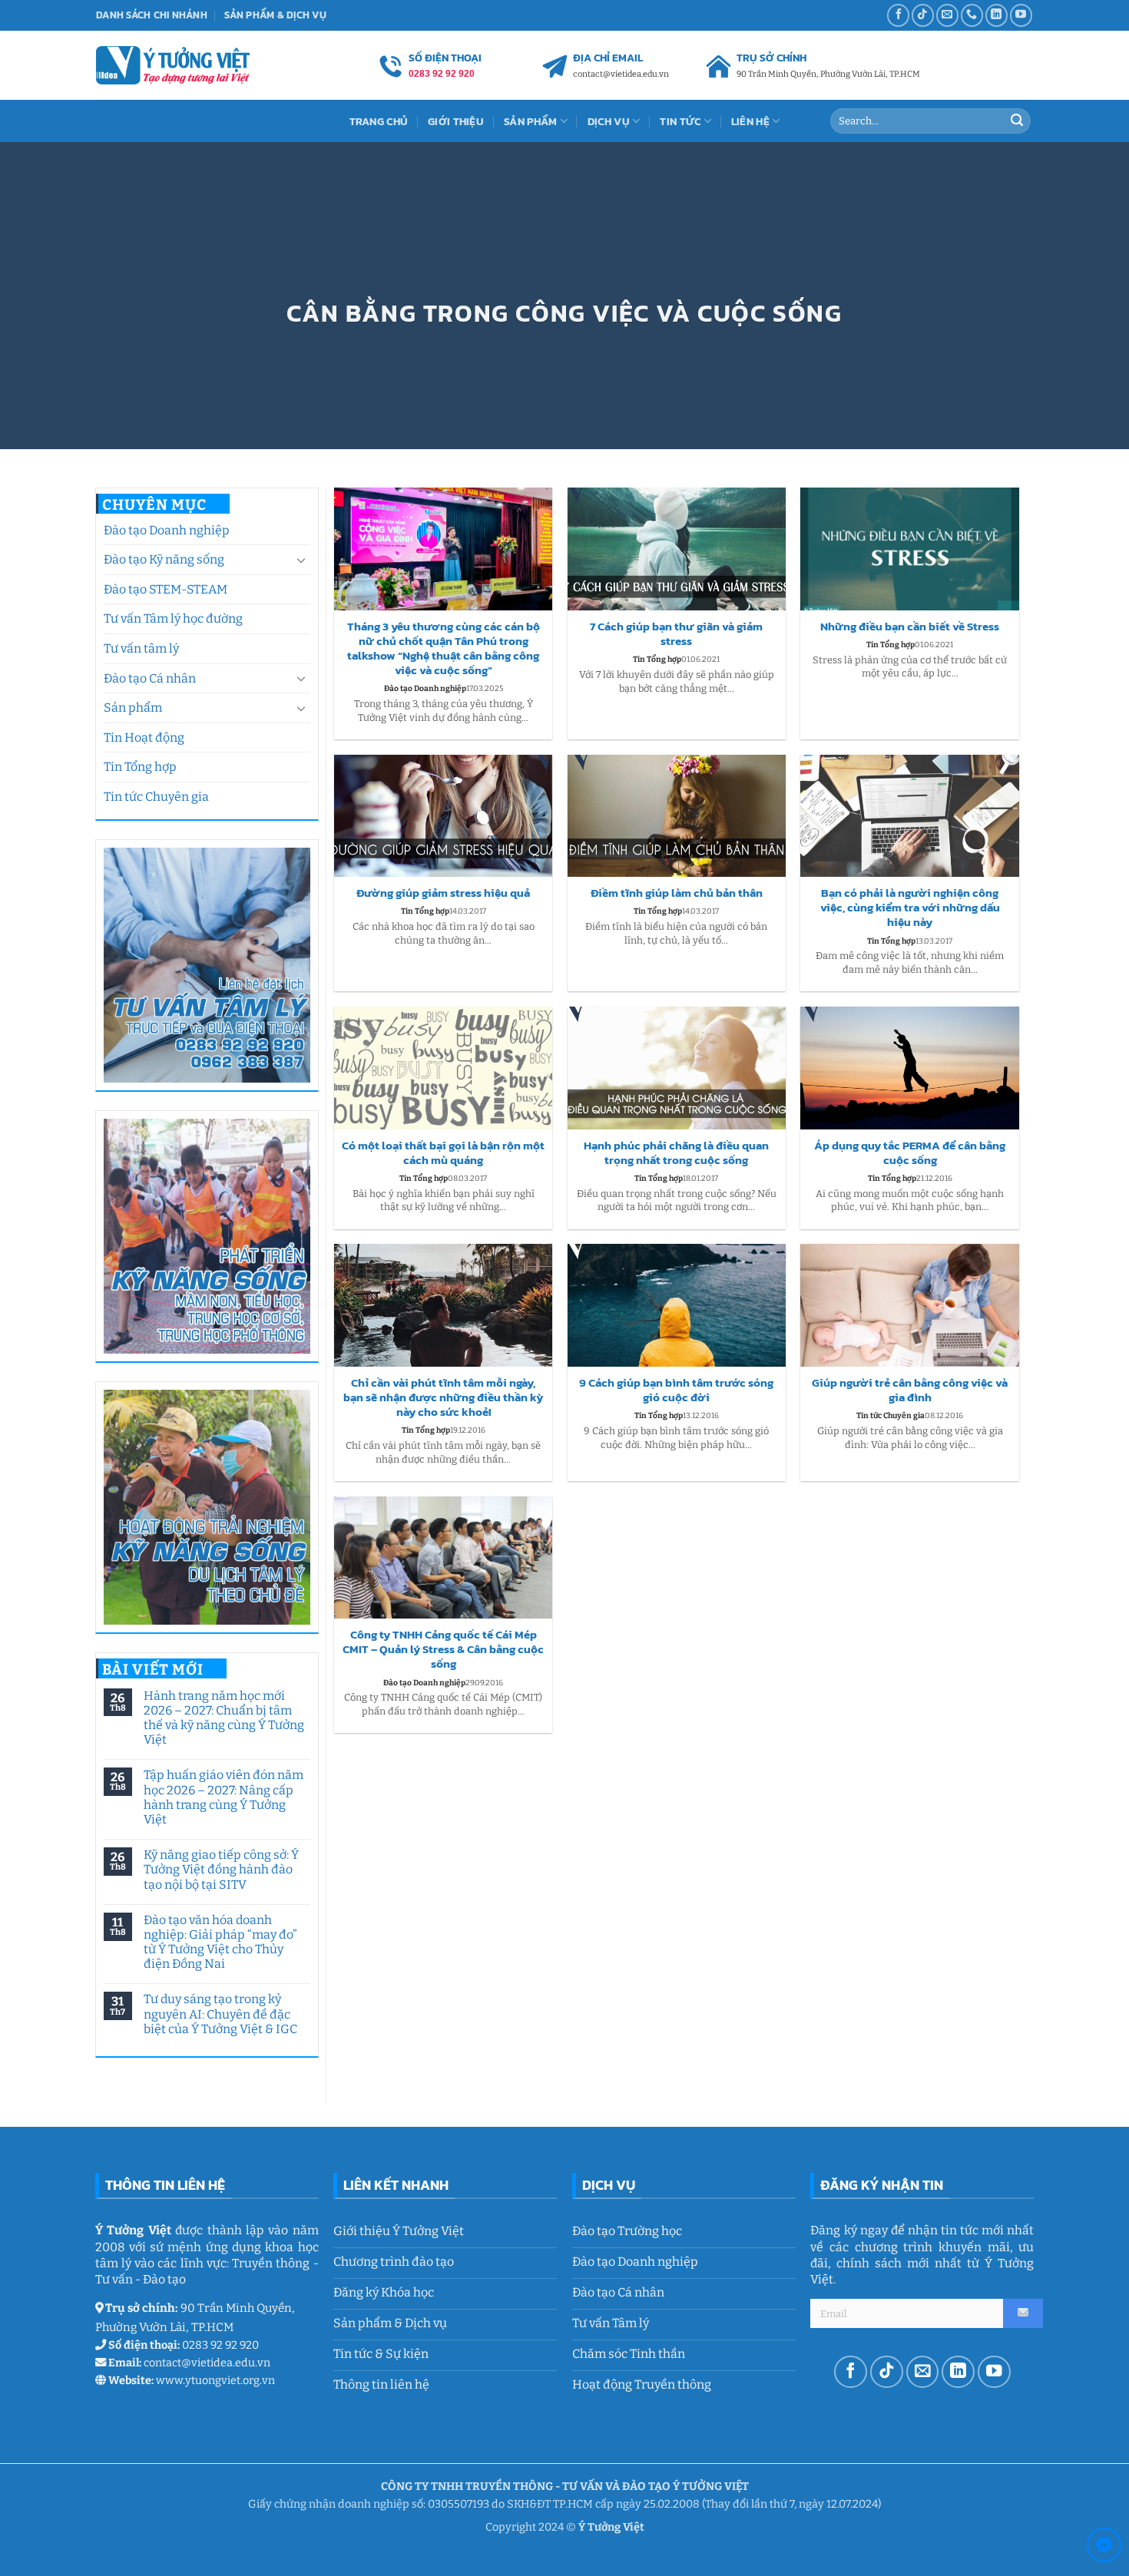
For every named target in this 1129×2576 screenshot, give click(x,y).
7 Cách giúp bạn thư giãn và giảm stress (676, 634)
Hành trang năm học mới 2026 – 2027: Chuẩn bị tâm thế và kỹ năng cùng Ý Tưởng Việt (223, 1718)
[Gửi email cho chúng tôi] (947, 15)
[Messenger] (1104, 2548)
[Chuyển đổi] (301, 560)
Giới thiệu (456, 121)
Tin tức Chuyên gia (156, 797)
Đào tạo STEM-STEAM (166, 589)
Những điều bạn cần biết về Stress (910, 627)
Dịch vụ (609, 121)
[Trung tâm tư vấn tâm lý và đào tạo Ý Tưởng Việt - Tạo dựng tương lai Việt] (173, 65)
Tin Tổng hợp (140, 767)
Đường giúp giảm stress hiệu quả (443, 893)
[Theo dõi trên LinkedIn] (997, 15)
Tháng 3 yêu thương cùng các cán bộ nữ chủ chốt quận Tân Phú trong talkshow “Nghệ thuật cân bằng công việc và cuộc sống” (444, 649)
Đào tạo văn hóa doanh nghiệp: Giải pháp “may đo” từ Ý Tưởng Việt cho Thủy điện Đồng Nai (220, 1942)
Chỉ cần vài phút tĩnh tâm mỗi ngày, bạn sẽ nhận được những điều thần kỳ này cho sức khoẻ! (443, 1398)
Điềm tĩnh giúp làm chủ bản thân (677, 893)
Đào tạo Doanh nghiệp (167, 530)
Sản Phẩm (530, 121)
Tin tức (680, 121)
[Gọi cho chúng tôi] (972, 15)
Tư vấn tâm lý (141, 648)
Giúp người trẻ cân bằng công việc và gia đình (910, 1391)
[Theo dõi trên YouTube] (1021, 15)
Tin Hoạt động (144, 737)
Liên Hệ (750, 121)
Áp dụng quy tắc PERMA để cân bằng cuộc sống (910, 1153)
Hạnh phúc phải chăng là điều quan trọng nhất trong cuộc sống (676, 1153)
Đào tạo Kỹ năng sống (164, 559)
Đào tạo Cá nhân (150, 678)
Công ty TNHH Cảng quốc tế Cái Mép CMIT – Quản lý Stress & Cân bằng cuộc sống (443, 1650)
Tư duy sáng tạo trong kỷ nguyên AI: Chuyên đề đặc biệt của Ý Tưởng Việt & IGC (220, 2014)
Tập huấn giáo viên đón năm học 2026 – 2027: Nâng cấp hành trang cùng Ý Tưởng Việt (223, 1797)
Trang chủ (379, 121)
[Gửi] (1017, 121)
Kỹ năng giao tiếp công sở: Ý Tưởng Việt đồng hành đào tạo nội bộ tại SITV (220, 1869)
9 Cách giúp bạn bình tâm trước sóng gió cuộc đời (676, 1391)
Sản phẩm (133, 708)
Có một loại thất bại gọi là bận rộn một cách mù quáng (443, 1153)
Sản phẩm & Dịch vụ (275, 15)
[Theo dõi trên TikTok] (923, 15)
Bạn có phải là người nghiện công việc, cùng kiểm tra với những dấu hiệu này (910, 908)
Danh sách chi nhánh (152, 15)
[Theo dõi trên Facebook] (898, 15)
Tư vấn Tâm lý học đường (173, 618)
